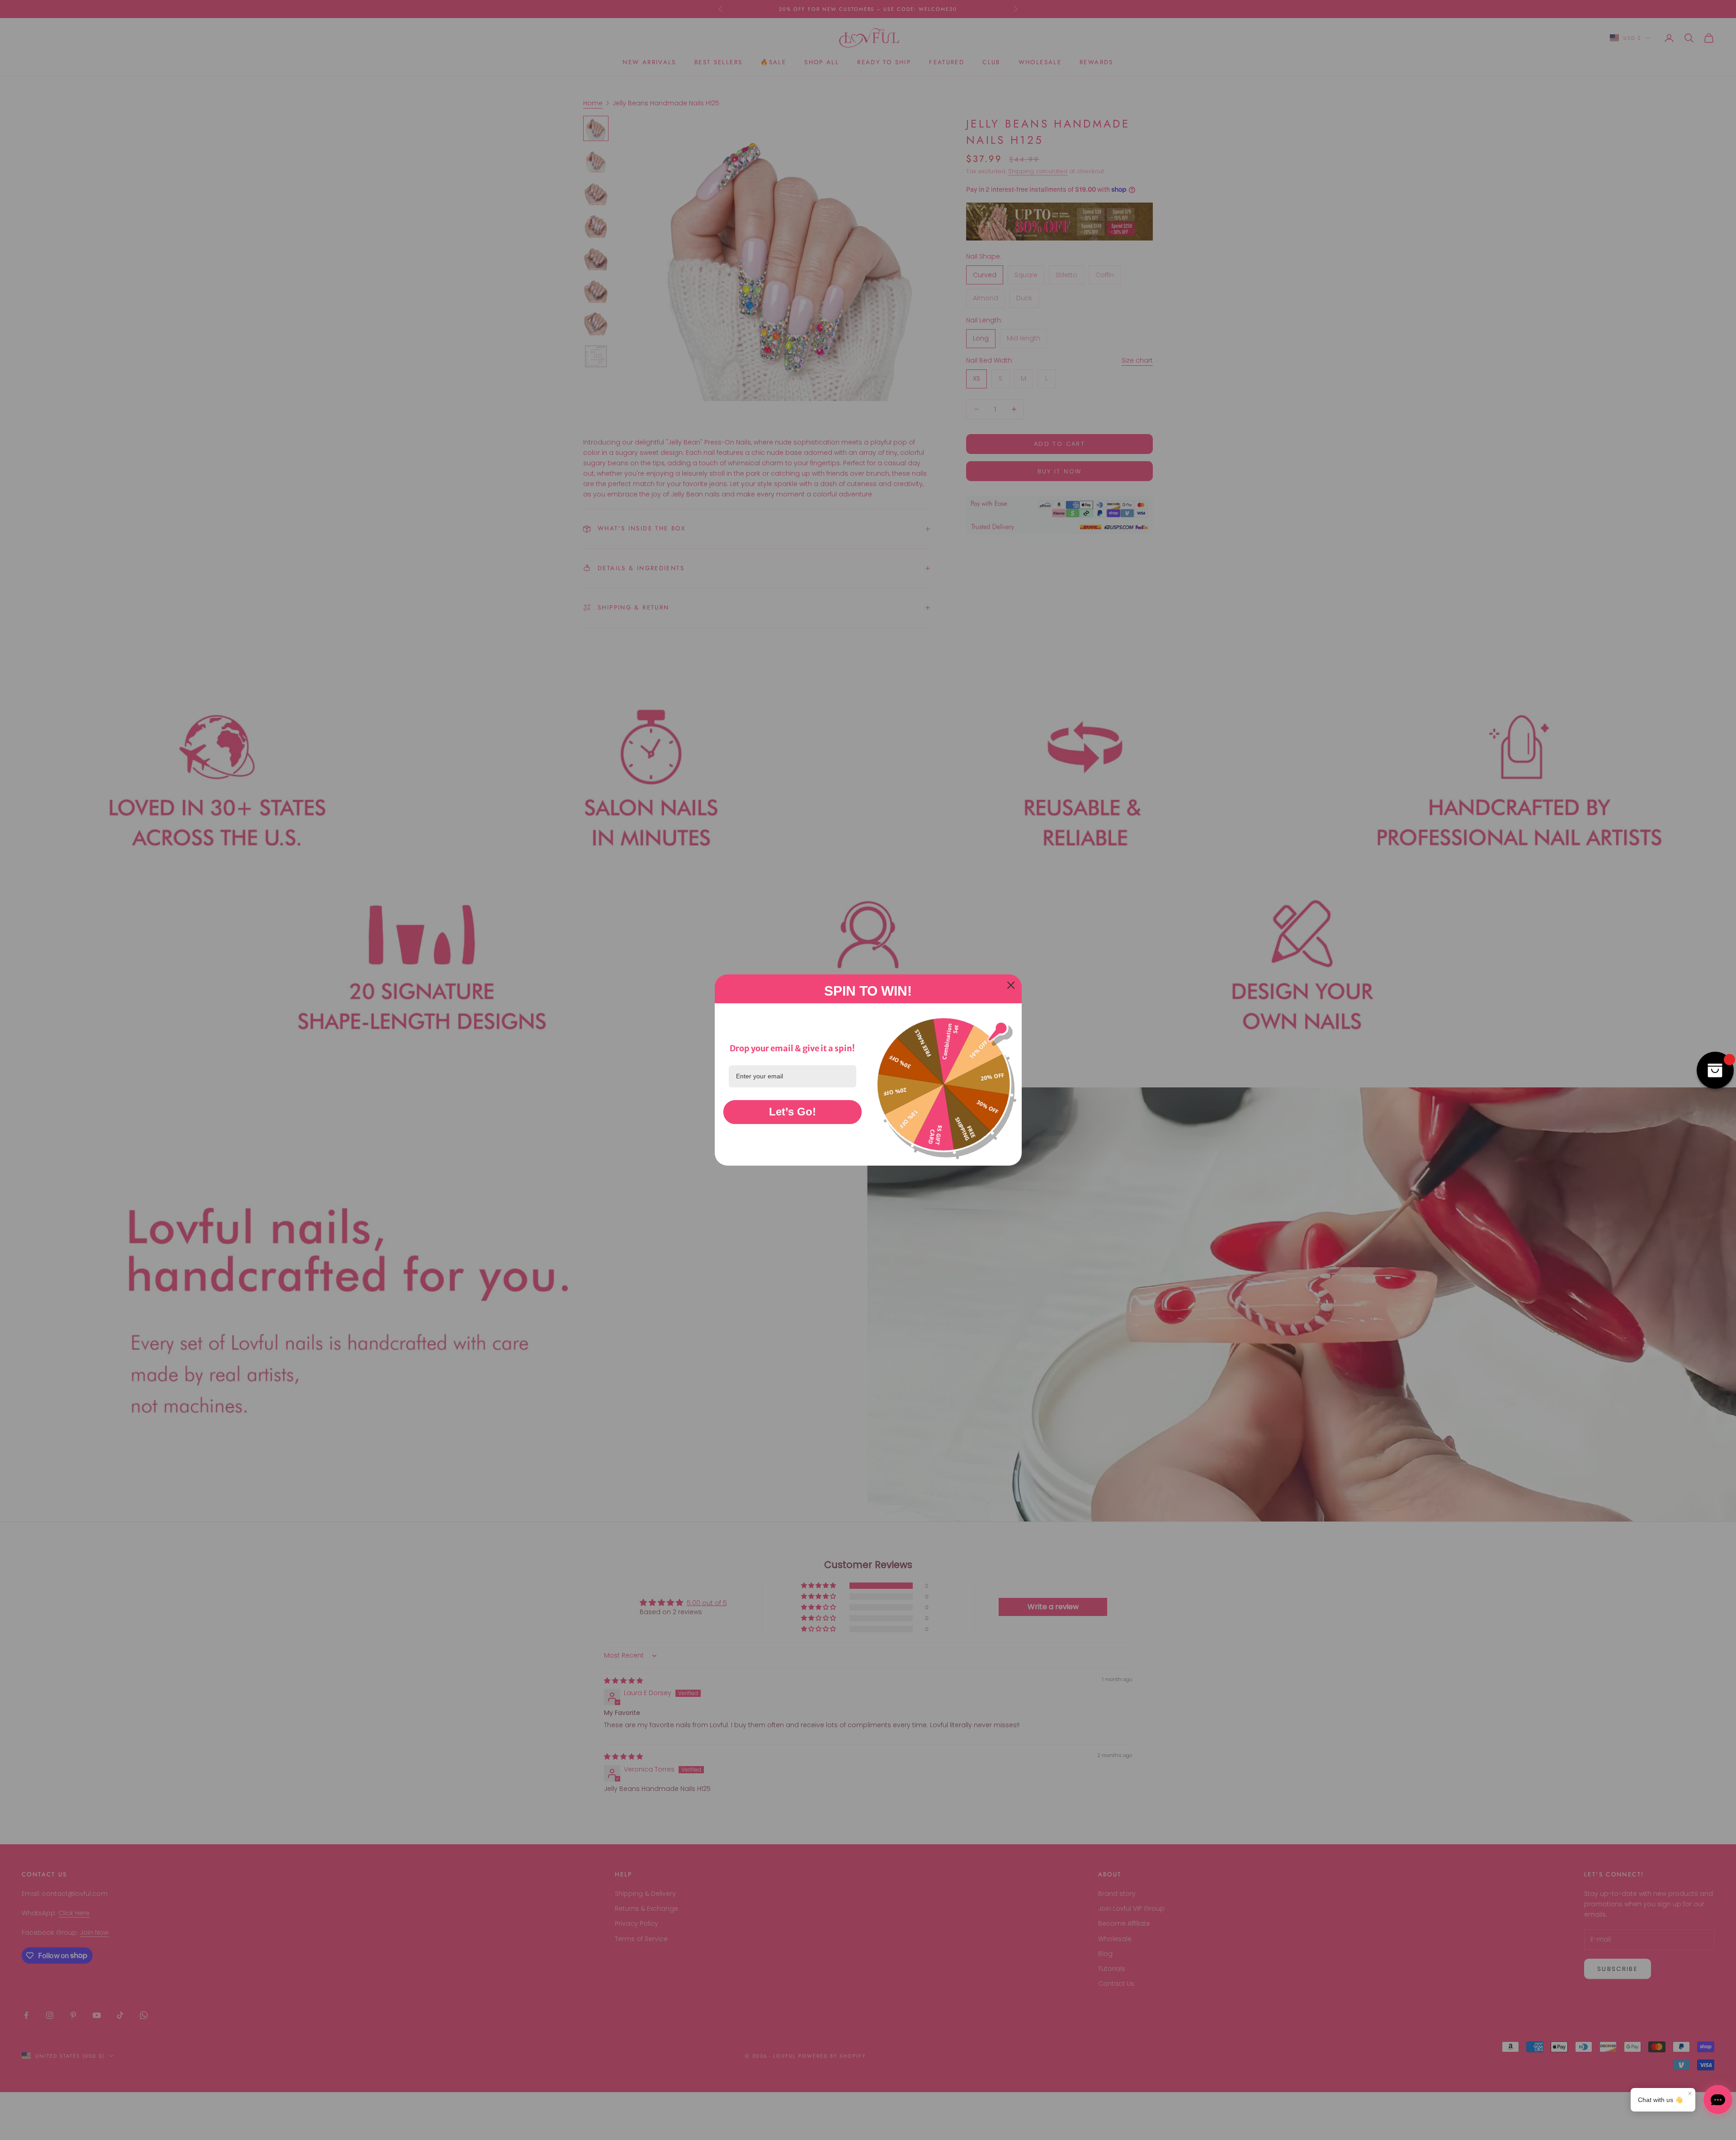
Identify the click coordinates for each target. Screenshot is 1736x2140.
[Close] (1011, 985)
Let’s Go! (793, 1112)
